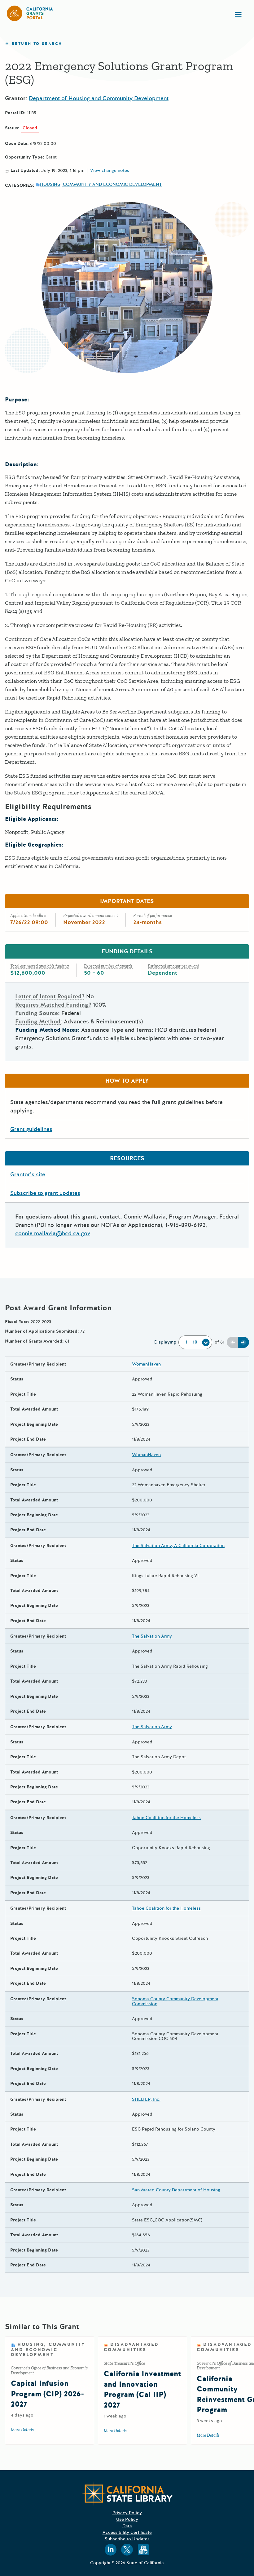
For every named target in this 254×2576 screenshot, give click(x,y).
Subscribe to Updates (127, 2539)
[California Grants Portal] (30, 13)
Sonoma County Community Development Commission (175, 2001)
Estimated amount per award (173, 966)
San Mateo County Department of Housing (176, 2190)
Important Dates (127, 901)
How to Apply (127, 1081)
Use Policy (127, 2519)
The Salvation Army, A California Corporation (178, 1546)
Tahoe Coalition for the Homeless (166, 1818)
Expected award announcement (91, 916)
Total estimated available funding (39, 966)
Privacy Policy (127, 2513)
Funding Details (127, 951)
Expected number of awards (108, 966)
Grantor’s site (28, 1174)
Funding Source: (37, 1013)
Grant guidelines (31, 1129)
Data (127, 2526)
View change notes (110, 171)
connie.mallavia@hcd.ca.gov (53, 1233)
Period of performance (153, 916)
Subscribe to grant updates (45, 1193)
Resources (127, 1158)
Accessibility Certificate (127, 2532)
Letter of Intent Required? (50, 996)
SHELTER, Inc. (146, 2099)
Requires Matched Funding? (53, 1005)
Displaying (165, 1342)
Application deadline (28, 916)
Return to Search (37, 44)
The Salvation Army (152, 1636)
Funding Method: (39, 1022)
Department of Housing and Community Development (99, 98)
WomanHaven (146, 1364)
